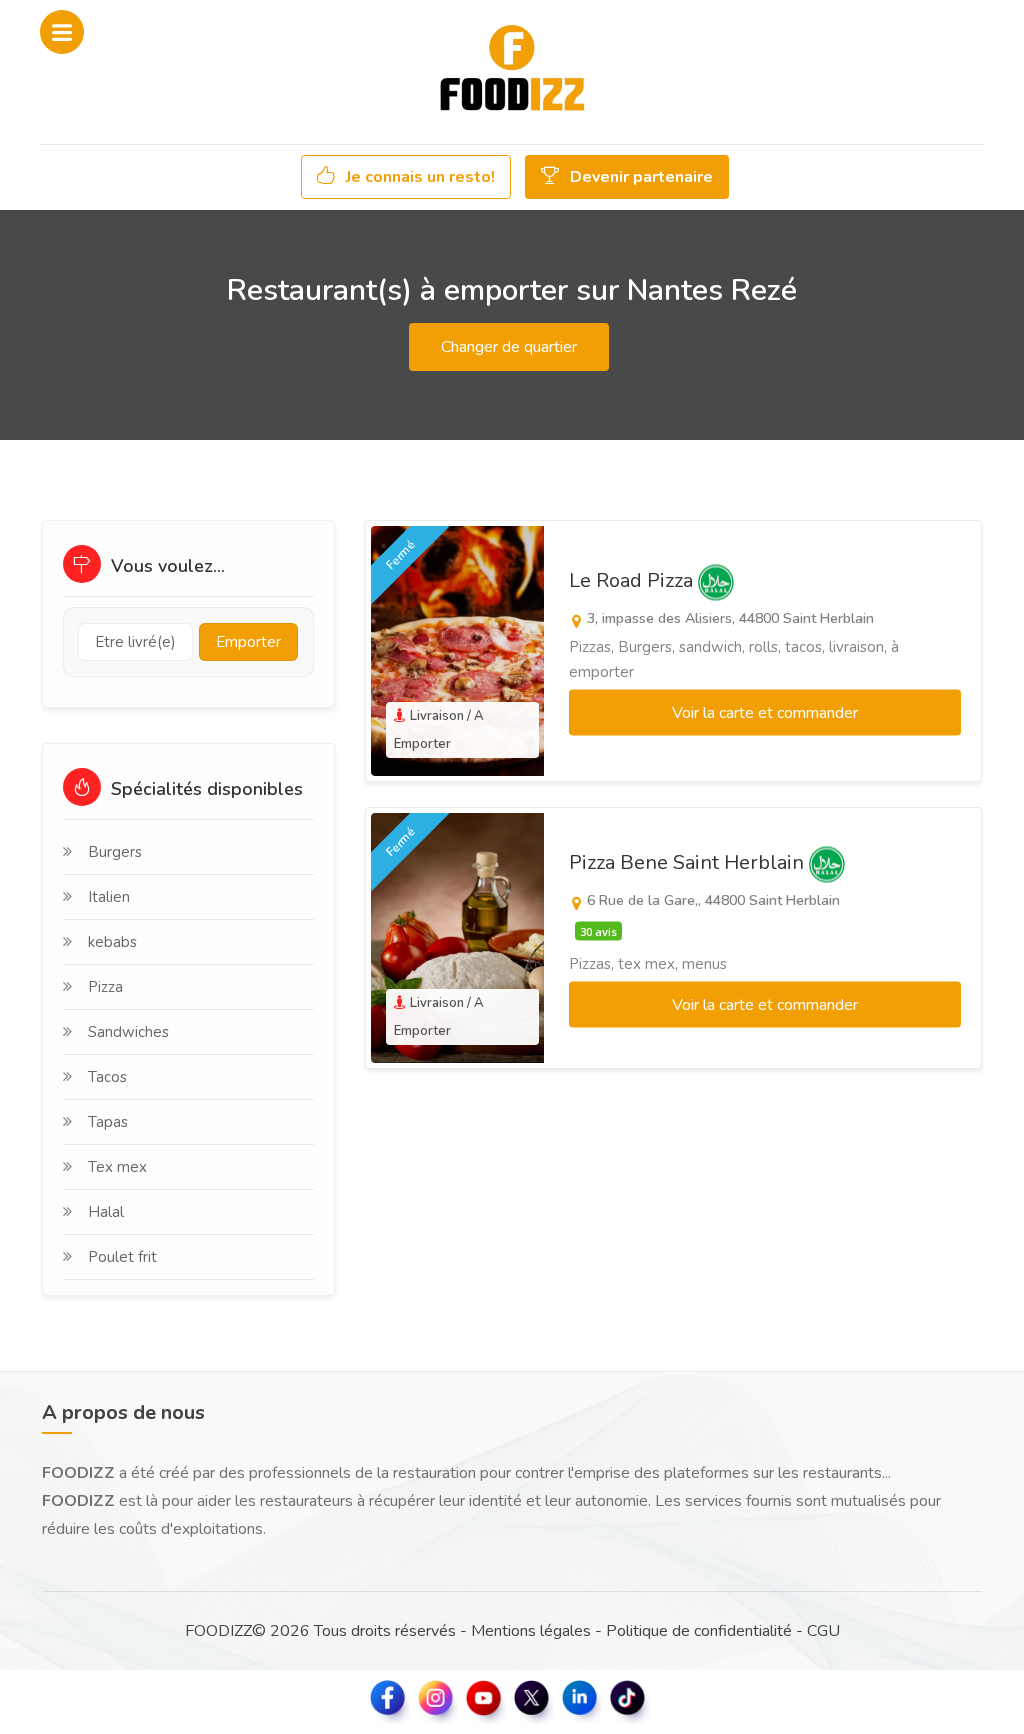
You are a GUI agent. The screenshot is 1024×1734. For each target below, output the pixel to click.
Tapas (108, 1122)
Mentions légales (531, 1631)
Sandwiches (128, 1032)
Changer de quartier (509, 347)
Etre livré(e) (135, 642)
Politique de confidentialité (699, 1631)
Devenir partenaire (639, 177)
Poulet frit (122, 1257)
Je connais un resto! (418, 177)
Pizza (105, 987)
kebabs (112, 942)
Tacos (107, 1077)
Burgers (115, 852)
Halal (106, 1212)
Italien (109, 897)
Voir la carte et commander (765, 713)
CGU (823, 1631)
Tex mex (117, 1167)
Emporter (248, 642)
